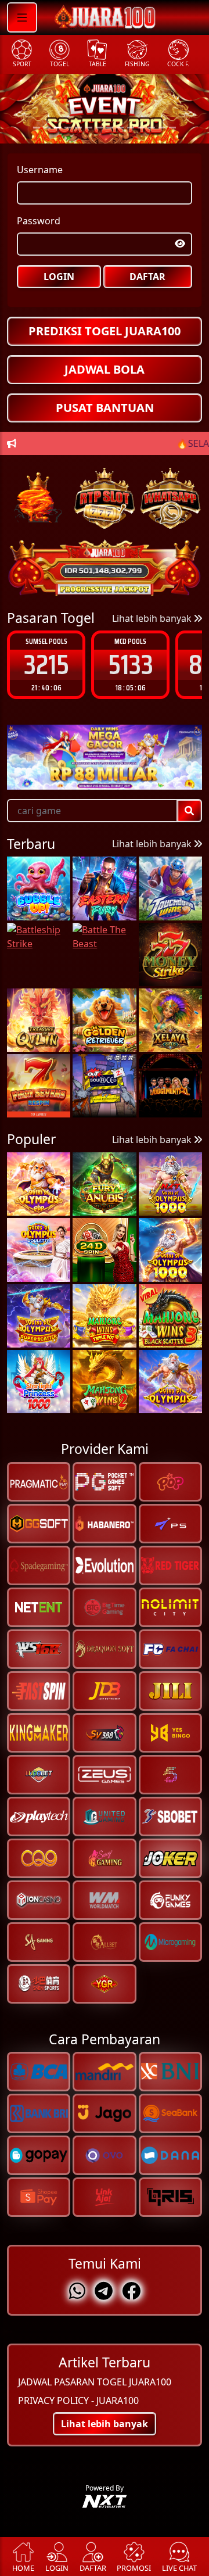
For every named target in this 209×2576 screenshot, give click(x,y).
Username (40, 170)
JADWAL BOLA (105, 369)
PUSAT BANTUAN (105, 408)
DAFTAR (147, 277)
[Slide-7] (110, 128)
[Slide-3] (68, 128)
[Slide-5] (89, 128)
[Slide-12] (162, 128)
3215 (46, 664)
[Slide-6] (99, 128)
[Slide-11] (152, 128)
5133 (131, 664)
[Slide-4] (78, 128)
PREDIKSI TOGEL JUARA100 (105, 331)
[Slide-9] (131, 128)
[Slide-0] (37, 128)
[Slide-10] (141, 128)
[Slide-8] (120, 128)
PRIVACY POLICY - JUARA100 (78, 2401)
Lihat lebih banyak (153, 618)
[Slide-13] (172, 128)
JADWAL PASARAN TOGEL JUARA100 (95, 2382)
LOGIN (59, 277)
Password (39, 221)
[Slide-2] (57, 128)
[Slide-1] (47, 128)
